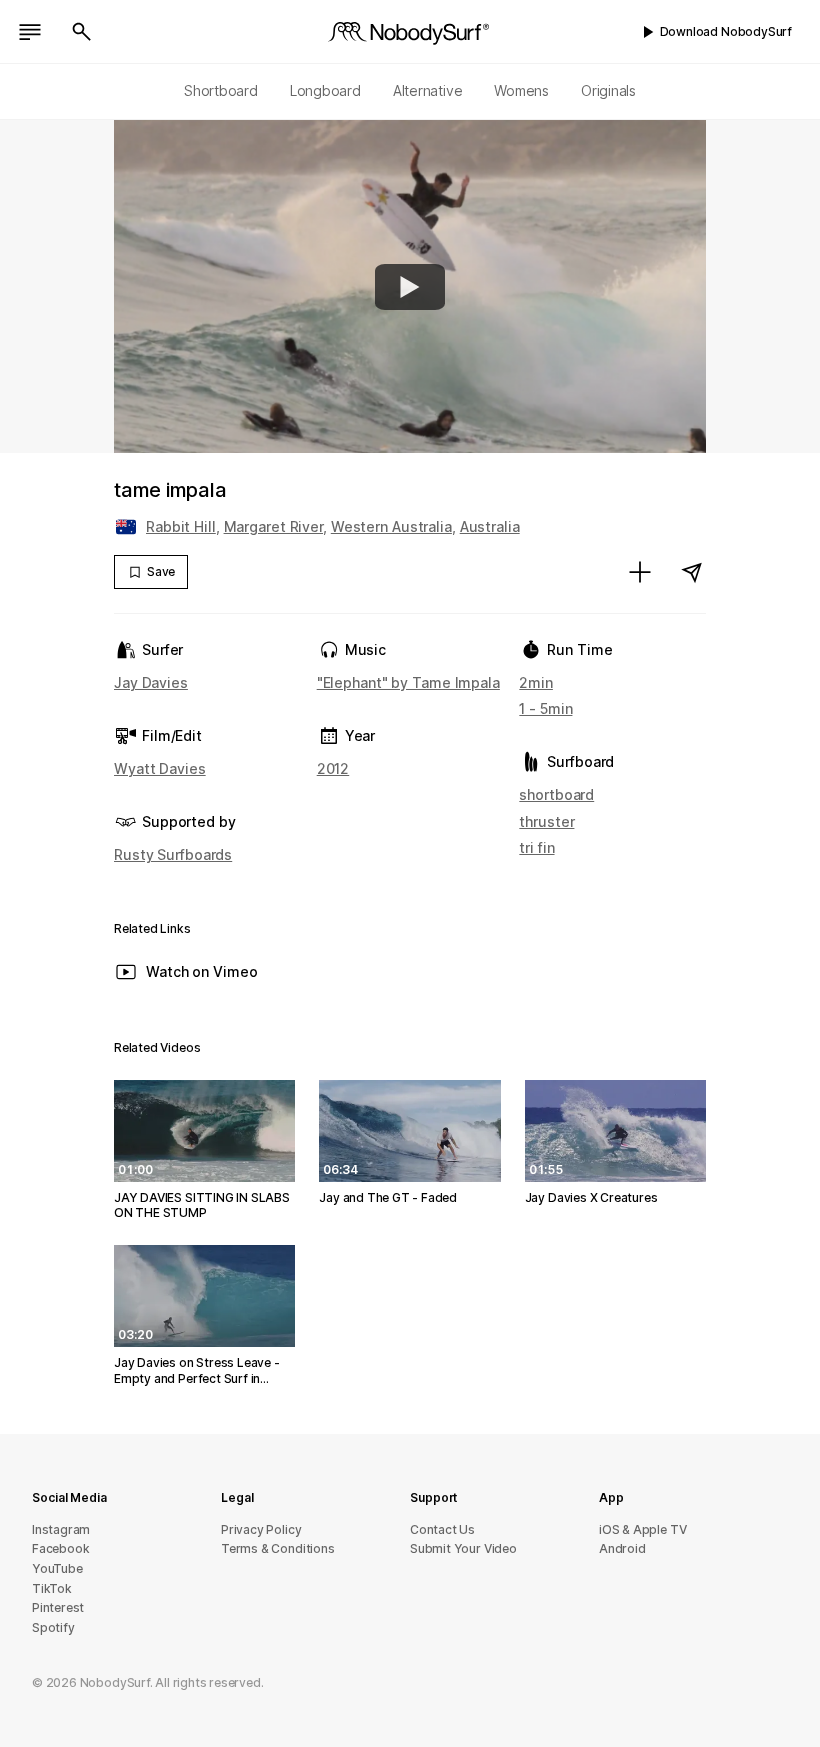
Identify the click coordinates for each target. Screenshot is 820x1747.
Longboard (325, 90)
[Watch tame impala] (410, 287)
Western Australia (391, 526)
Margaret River (273, 526)
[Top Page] (410, 32)
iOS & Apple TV (642, 1529)
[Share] (692, 572)
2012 (333, 768)
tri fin (536, 847)
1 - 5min (545, 708)
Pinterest (58, 1607)
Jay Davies (151, 682)
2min (536, 682)
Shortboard (221, 90)
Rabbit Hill (181, 526)
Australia (490, 526)
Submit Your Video (463, 1548)
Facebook (60, 1548)
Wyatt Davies (160, 768)
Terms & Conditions (278, 1548)
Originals (608, 90)
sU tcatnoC (442, 1529)
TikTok (52, 1588)
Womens (521, 90)
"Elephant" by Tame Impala (408, 682)
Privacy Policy (261, 1529)
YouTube (57, 1568)
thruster (546, 821)
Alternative (428, 90)
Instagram (61, 1529)
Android (622, 1548)
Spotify (53, 1627)
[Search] (82, 32)
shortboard (556, 794)
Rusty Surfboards (173, 854)
